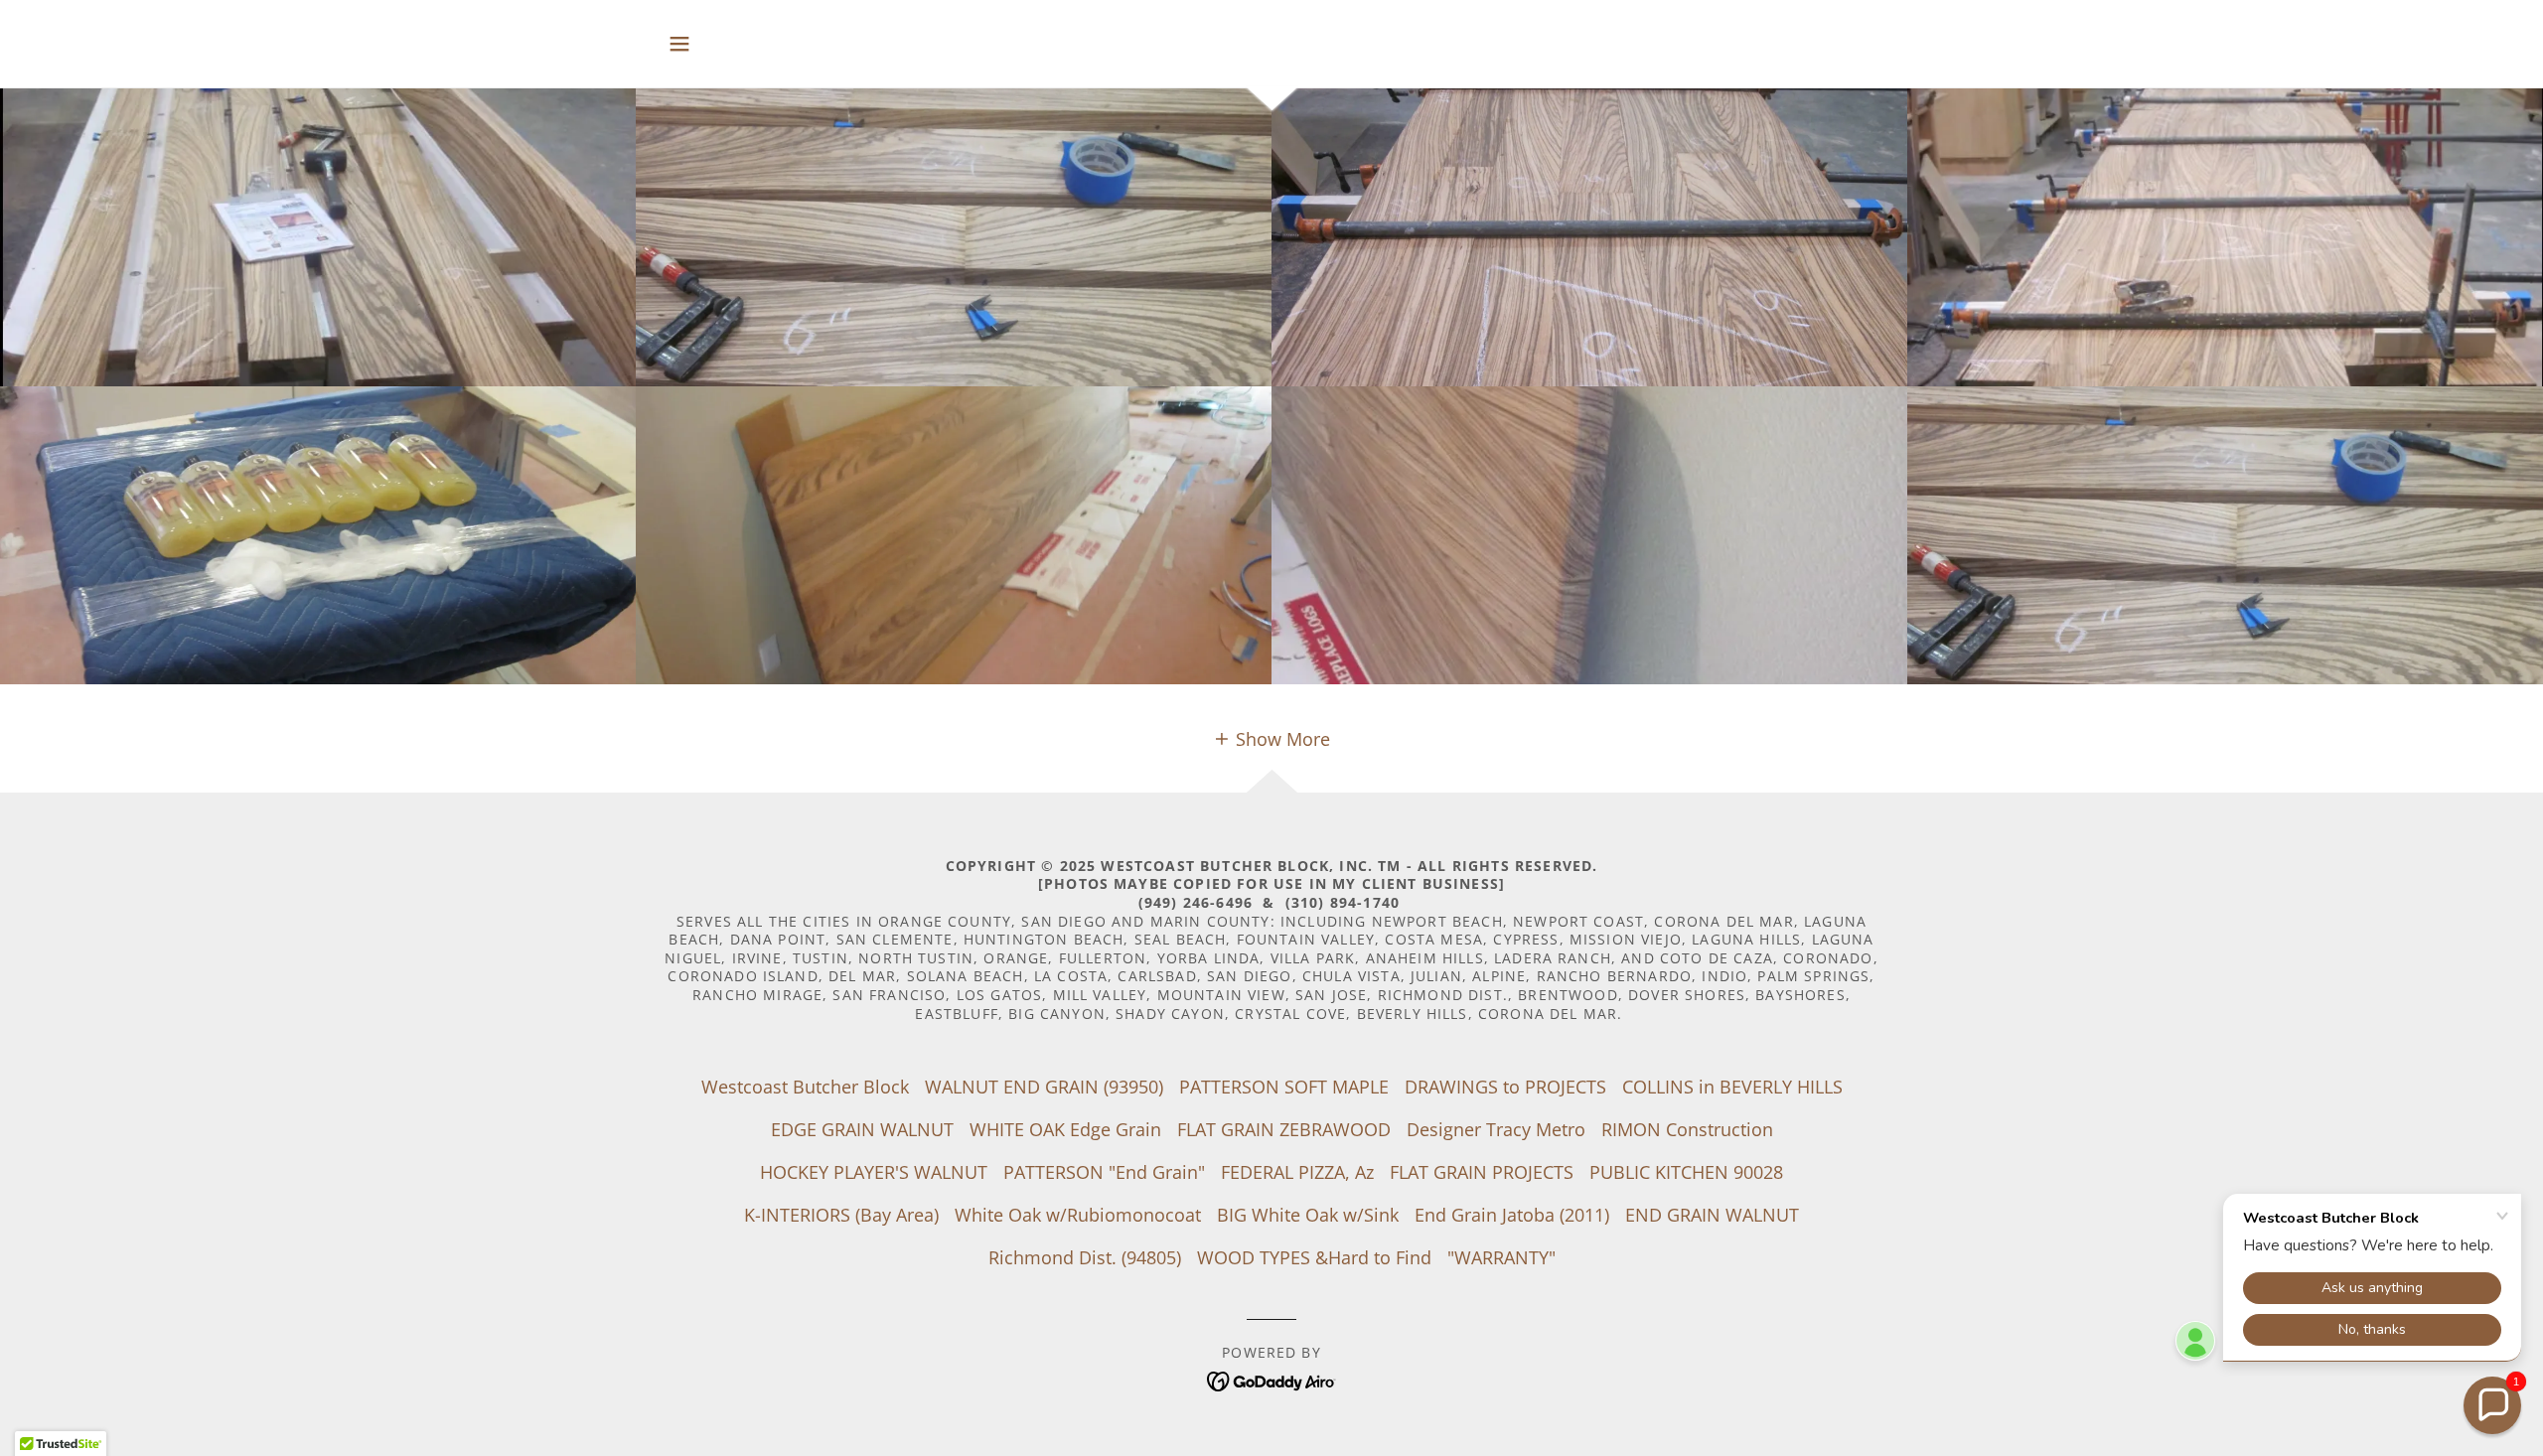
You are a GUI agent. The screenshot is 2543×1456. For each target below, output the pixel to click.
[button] (679, 44)
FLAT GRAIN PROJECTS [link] (1482, 1172)
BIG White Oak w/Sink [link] (1308, 1215)
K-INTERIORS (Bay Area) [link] (841, 1215)
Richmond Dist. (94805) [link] (1085, 1257)
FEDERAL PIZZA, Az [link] (1297, 1172)
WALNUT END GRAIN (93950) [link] (1044, 1087)
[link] (1272, 1379)
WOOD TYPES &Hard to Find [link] (1314, 1257)
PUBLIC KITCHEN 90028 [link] (1686, 1172)
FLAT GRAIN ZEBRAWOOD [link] (1284, 1129)
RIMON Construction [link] (1687, 1129)
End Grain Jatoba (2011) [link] (1512, 1215)
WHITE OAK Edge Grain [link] (1065, 1129)
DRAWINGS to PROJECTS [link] (1505, 1087)
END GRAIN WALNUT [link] (1712, 1215)
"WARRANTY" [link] (1501, 1257)
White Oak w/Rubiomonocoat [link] (1078, 1215)
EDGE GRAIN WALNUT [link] (862, 1129)
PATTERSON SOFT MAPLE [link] (1284, 1087)
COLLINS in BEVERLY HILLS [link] (1732, 1087)
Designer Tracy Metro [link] (1496, 1129)
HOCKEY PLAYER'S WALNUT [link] (874, 1172)
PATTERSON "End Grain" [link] (1104, 1172)
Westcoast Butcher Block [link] (805, 1087)
